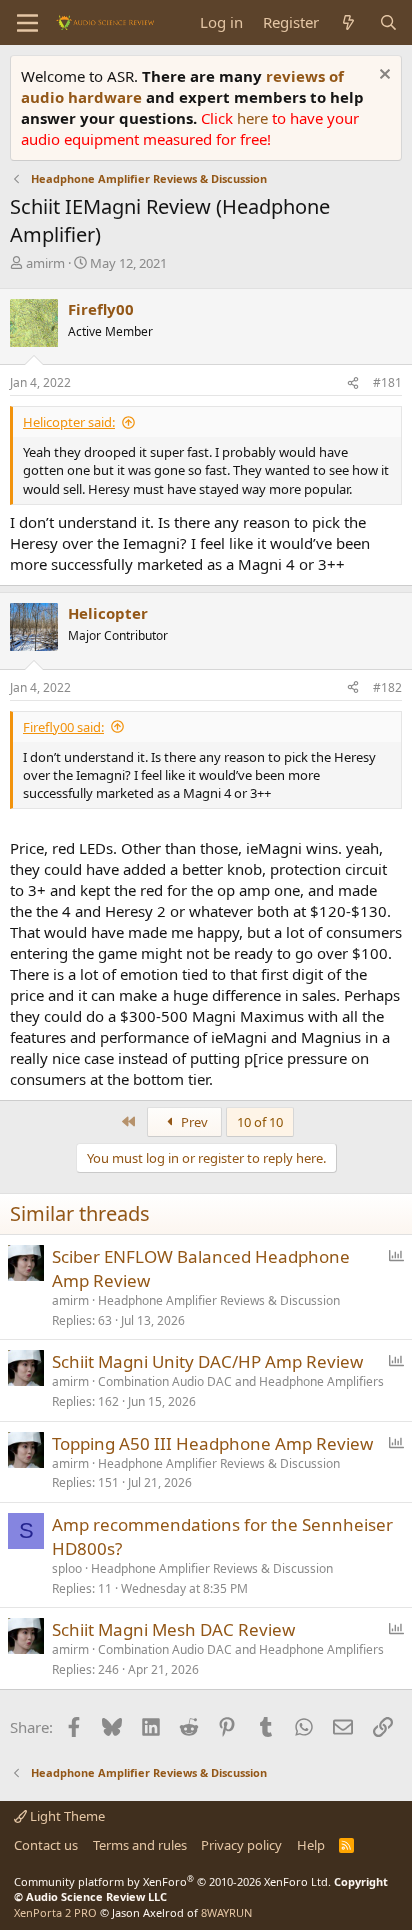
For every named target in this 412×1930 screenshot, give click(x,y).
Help (311, 1845)
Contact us (46, 1845)
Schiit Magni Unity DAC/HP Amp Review (207, 1361)
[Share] (353, 383)
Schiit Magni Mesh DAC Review (173, 1629)
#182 (387, 687)
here (254, 118)
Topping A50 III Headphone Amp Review (212, 1443)
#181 (387, 382)
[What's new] (348, 22)
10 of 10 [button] (260, 1122)
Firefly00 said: (63, 727)
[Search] (388, 22)
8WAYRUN (226, 1912)
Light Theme (66, 1816)
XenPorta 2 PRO (55, 1912)
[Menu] (27, 23)
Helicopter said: (69, 422)
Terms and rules (140, 1845)
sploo (67, 1568)
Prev (193, 1122)
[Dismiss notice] (382, 76)
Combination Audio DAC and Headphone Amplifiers (241, 1381)
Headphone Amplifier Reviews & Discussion (219, 1300)
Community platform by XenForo (172, 1881)
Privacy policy (241, 1845)
